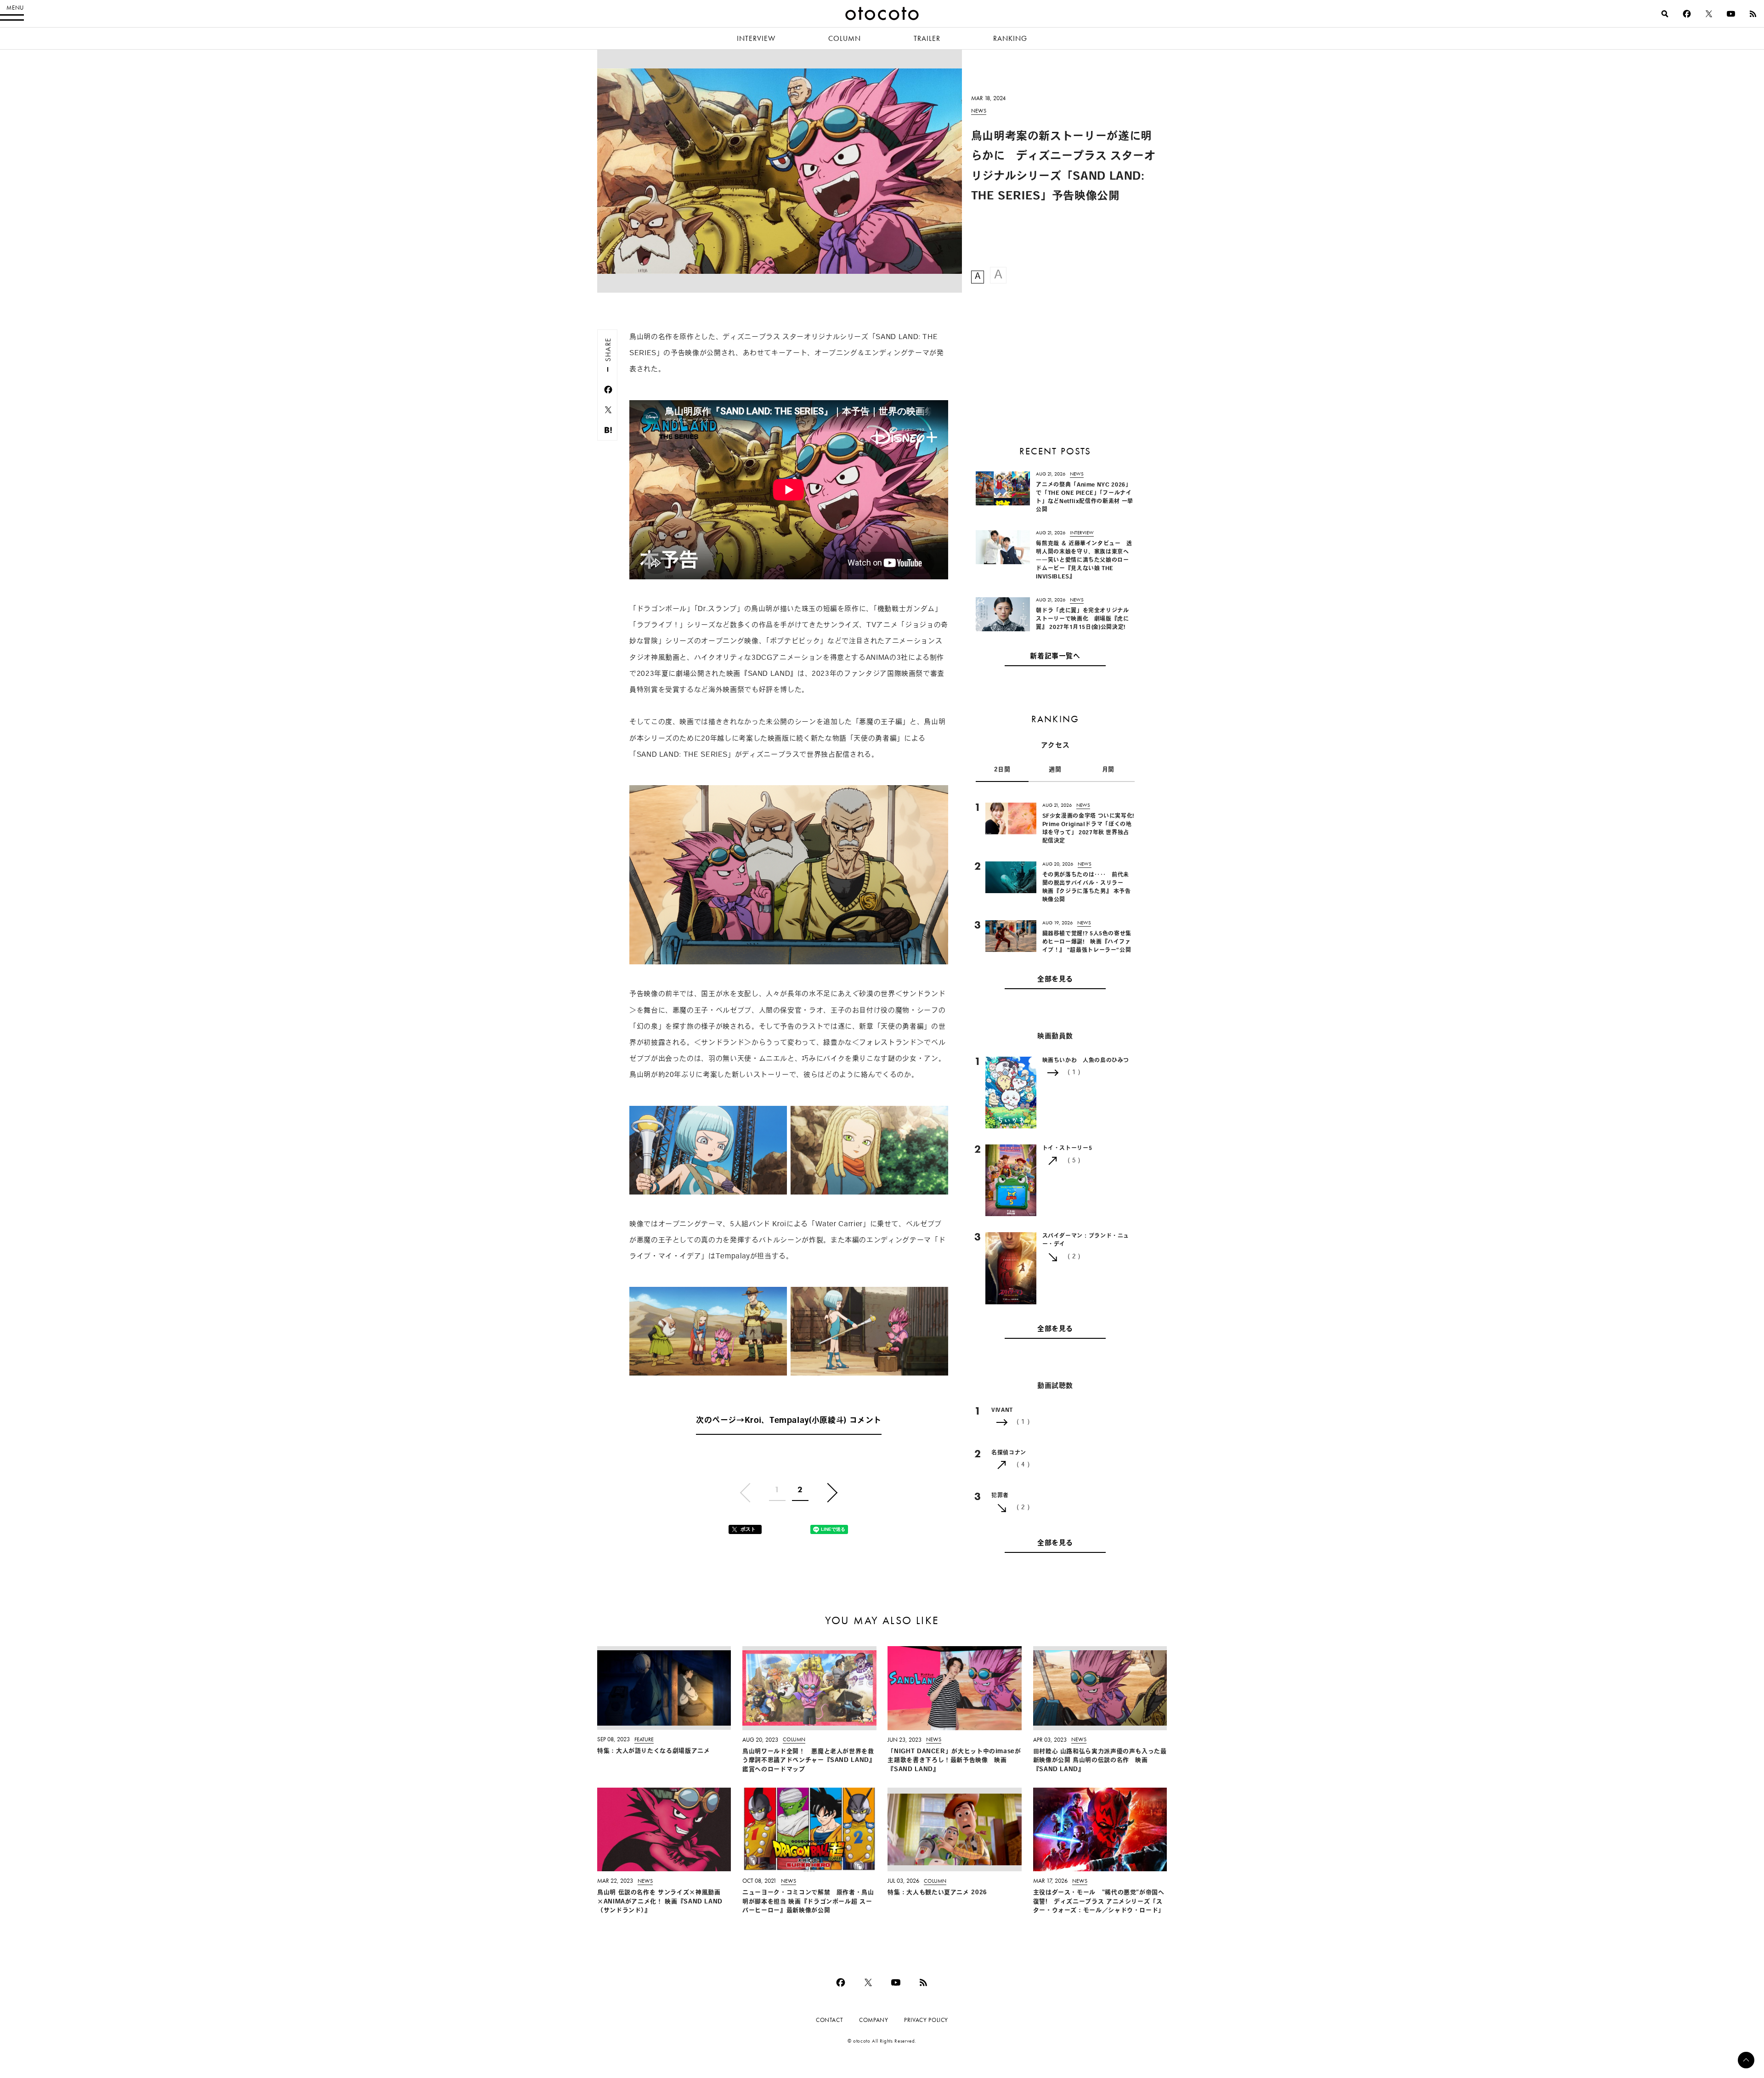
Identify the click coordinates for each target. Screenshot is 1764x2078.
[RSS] (1753, 14)
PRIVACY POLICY (926, 2020)
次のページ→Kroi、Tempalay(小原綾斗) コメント (789, 1421)
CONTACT (829, 2020)
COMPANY (874, 2020)
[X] (1709, 14)
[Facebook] (1687, 14)
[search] (1665, 14)
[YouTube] (1731, 14)
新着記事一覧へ (1055, 657)
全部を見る (1055, 980)
